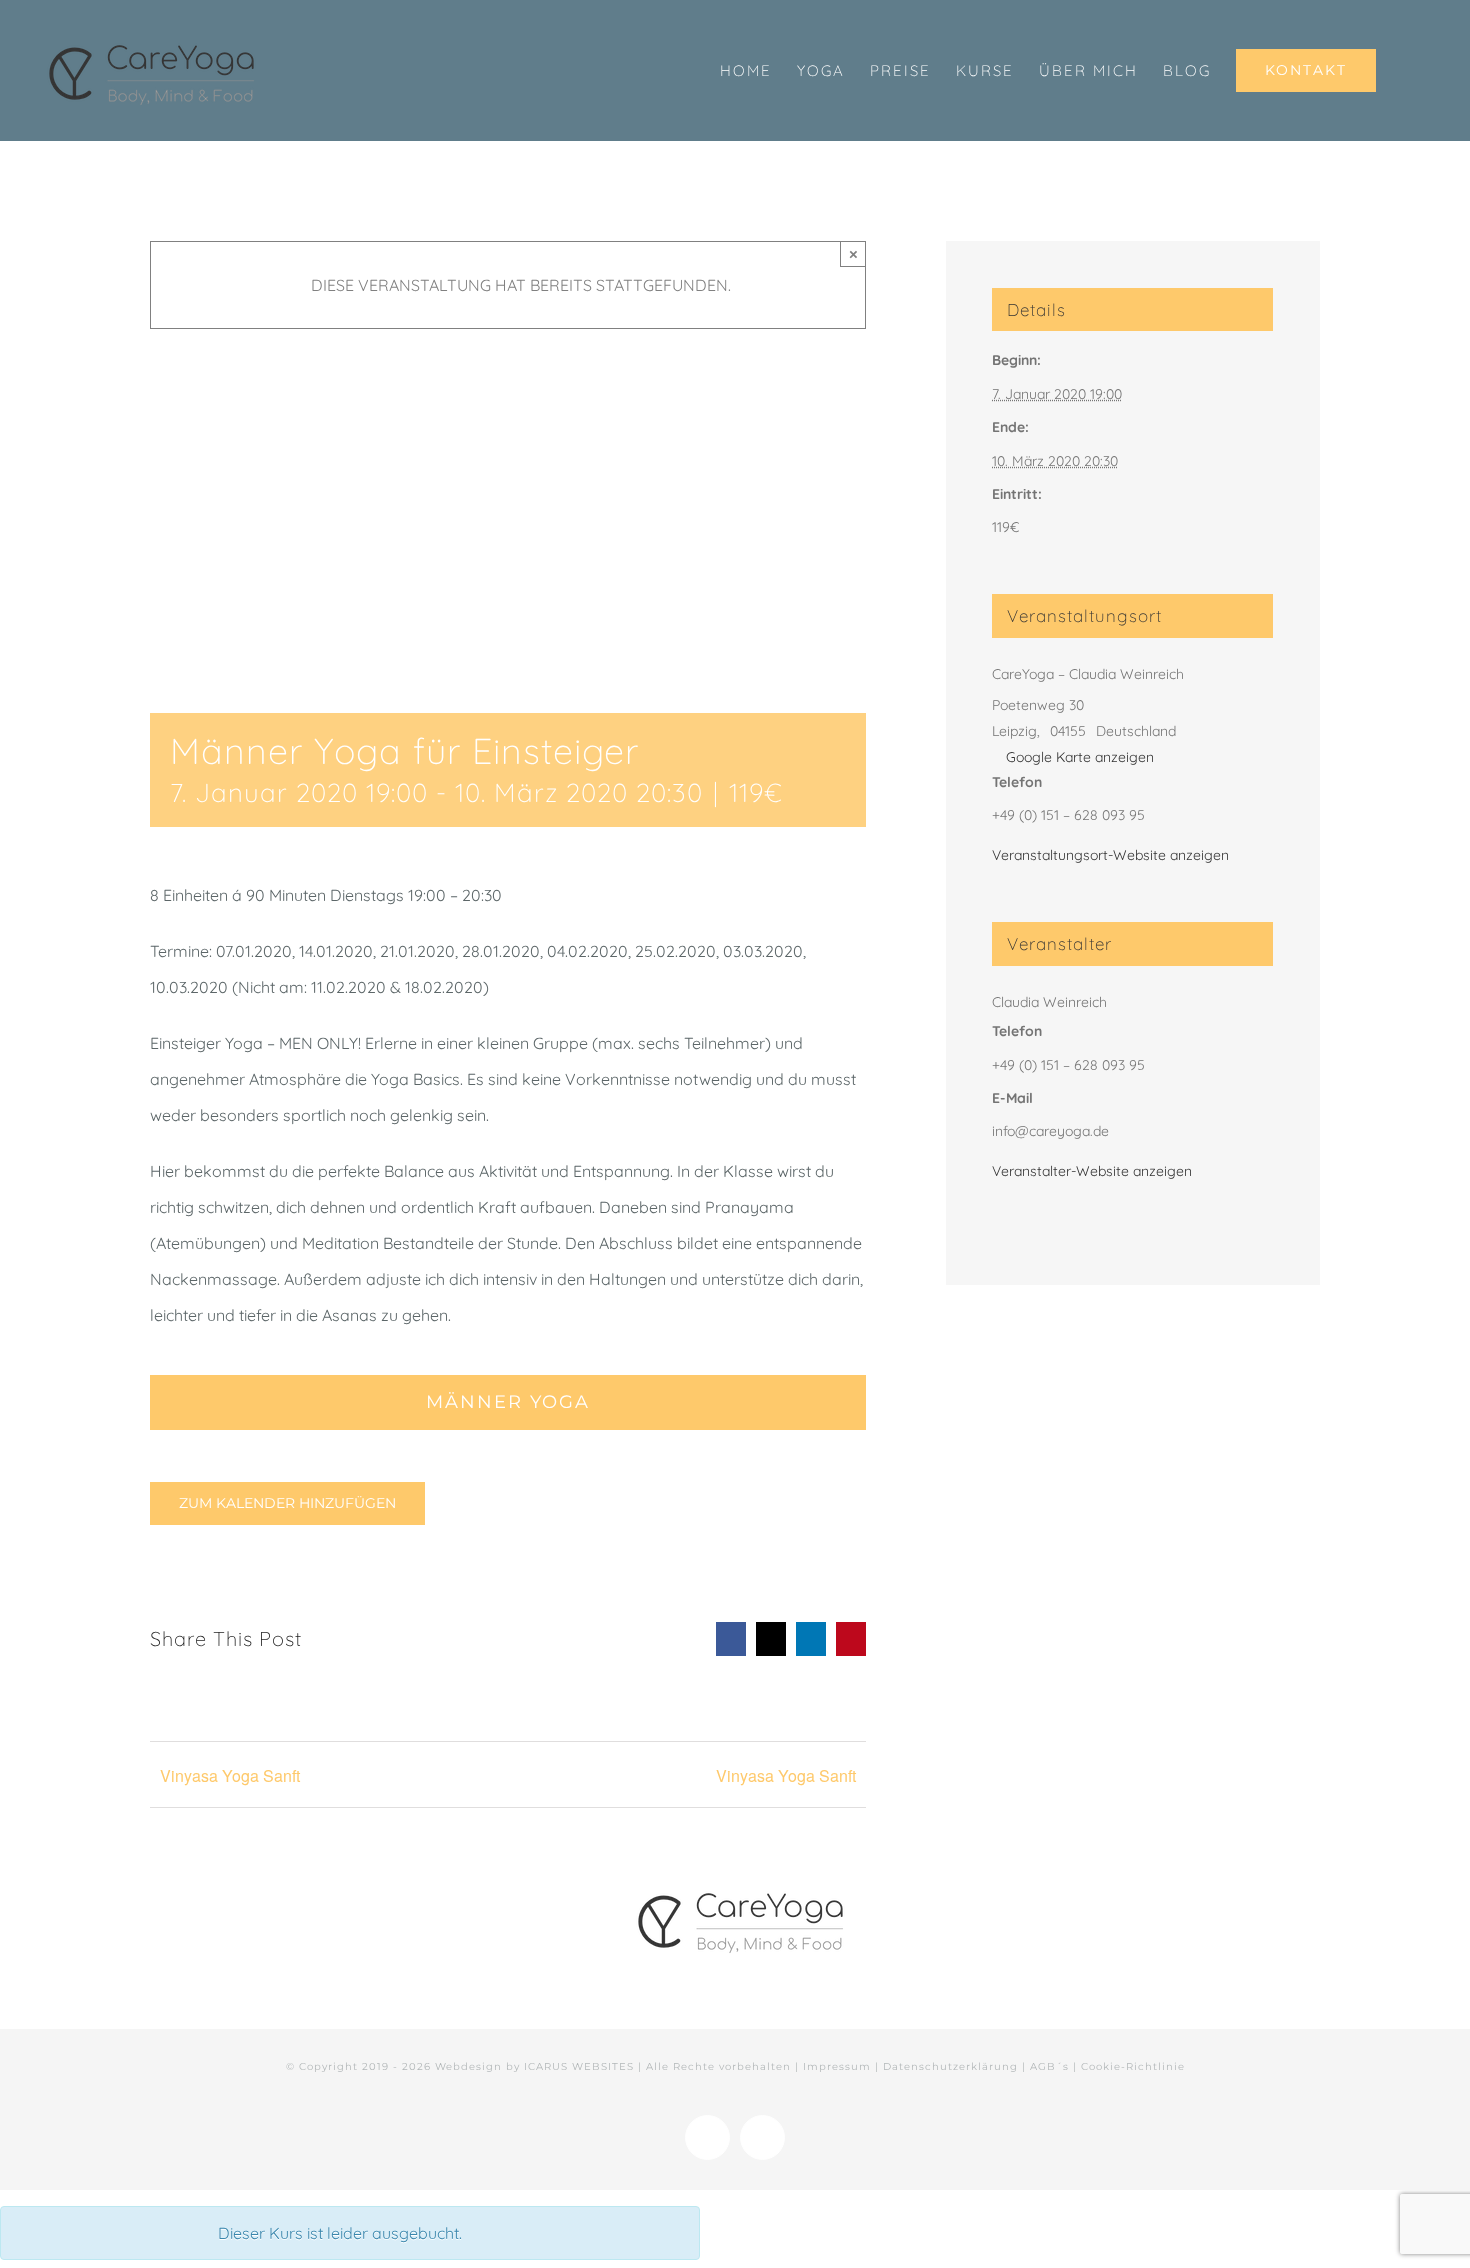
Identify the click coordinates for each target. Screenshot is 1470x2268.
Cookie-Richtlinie (1133, 2066)
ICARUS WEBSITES (579, 2066)
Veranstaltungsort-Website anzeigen (1110, 855)
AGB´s (1049, 2066)
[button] (1408, 70)
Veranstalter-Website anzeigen (1092, 1171)
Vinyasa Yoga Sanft (230, 1775)
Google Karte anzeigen (1080, 757)
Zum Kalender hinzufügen (287, 1503)
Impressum (837, 2066)
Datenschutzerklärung (950, 2066)
